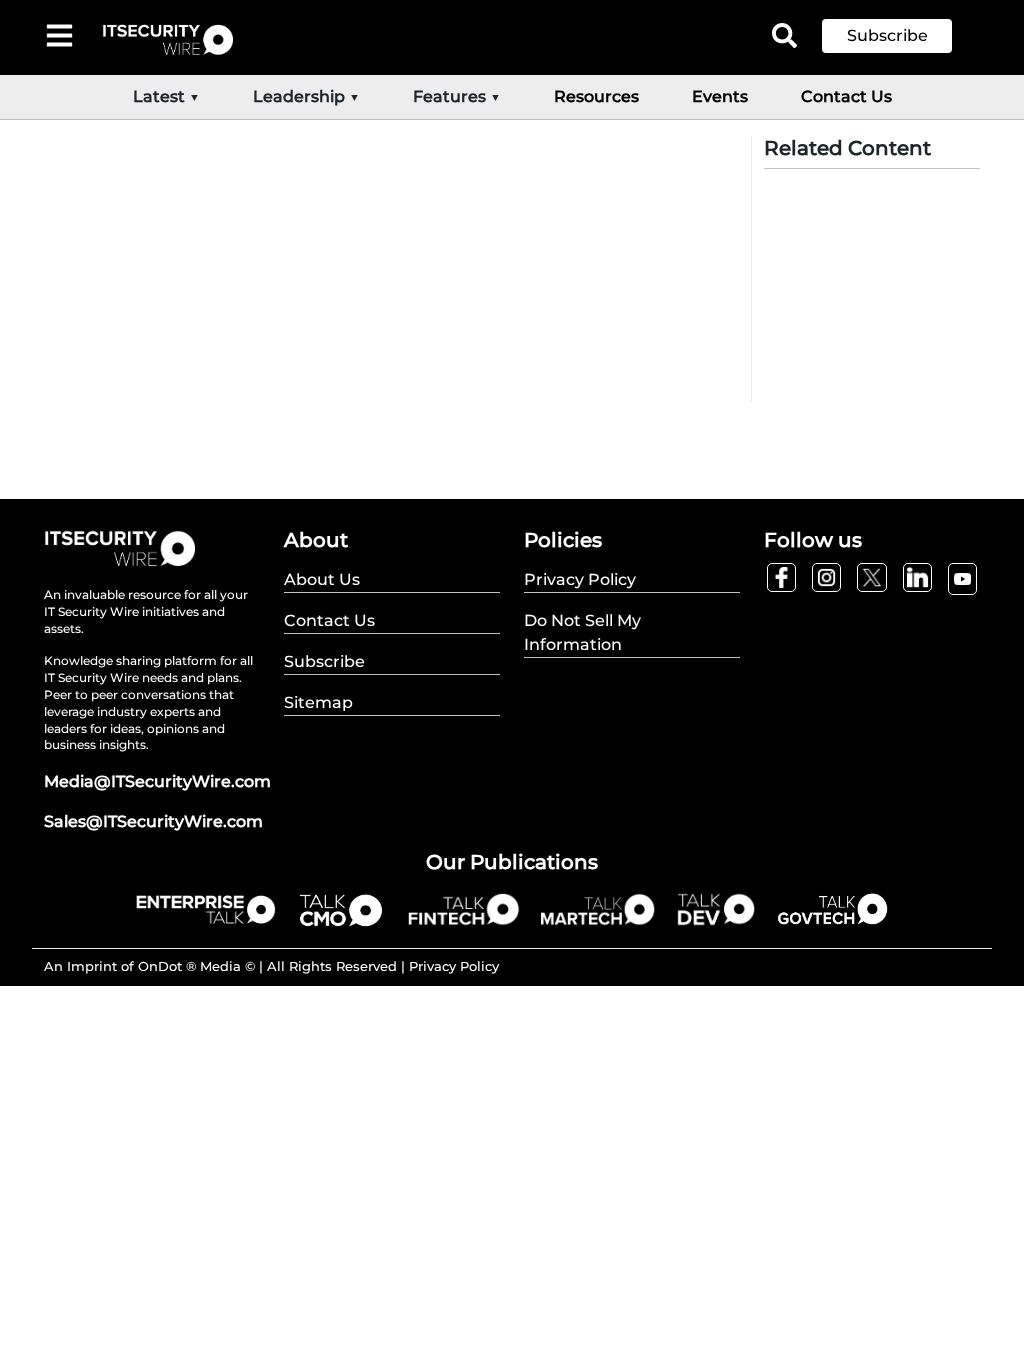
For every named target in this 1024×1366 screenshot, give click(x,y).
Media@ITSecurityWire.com (157, 781)
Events (720, 96)
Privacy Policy (454, 966)
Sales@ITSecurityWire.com (153, 821)
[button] (902, 36)
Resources (596, 96)
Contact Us (846, 96)
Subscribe (887, 35)
